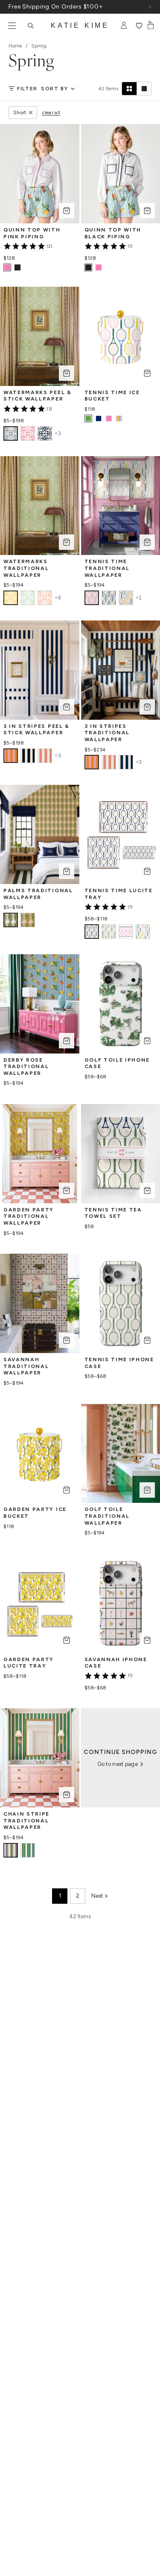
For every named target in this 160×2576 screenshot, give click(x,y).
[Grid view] (129, 89)
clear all (51, 113)
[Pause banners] (150, 7)
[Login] (124, 26)
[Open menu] (12, 26)
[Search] (31, 26)
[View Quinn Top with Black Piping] (17, 267)
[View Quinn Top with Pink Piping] (99, 267)
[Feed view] (144, 89)
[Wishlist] (139, 26)
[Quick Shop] (67, 211)
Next (97, 1896)
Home (15, 46)
